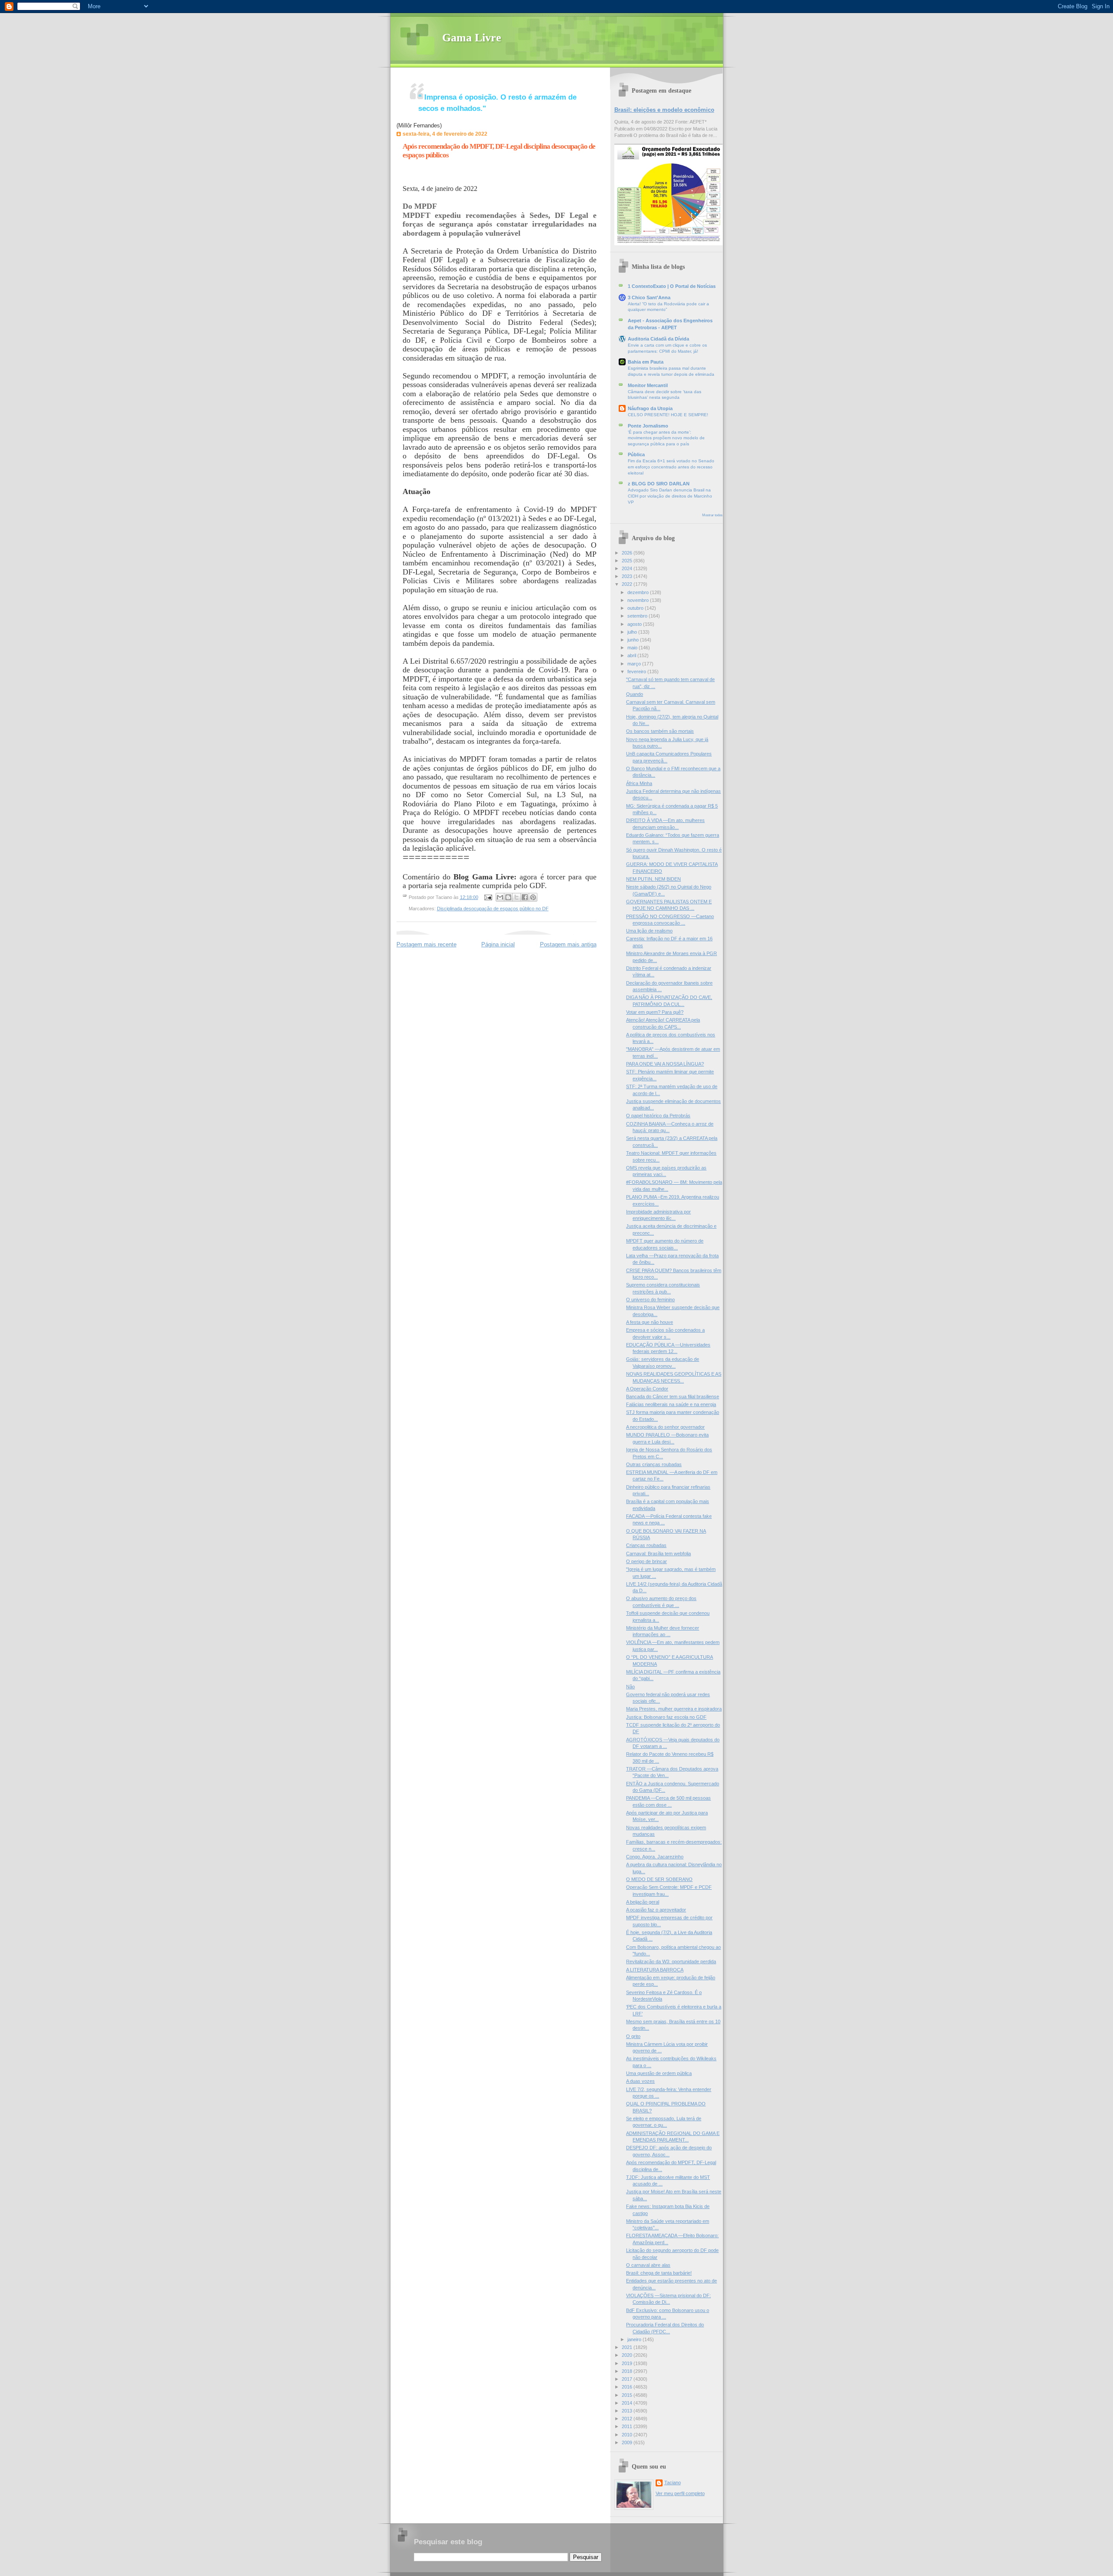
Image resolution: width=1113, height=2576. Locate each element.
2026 (628, 553)
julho (633, 632)
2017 (628, 2379)
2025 (628, 561)
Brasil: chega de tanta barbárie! (659, 2273)
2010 (628, 2435)
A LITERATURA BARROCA (655, 1970)
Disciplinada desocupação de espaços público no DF (493, 909)
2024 (628, 568)
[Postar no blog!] (508, 897)
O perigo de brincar (646, 1561)
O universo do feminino (650, 1300)
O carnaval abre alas (648, 2265)
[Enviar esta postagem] (488, 897)
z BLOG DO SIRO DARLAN (659, 484)
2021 (628, 2347)
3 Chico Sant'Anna (649, 297)
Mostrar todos (712, 515)
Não (630, 1687)
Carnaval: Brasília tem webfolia (658, 1554)
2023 (628, 576)
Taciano (673, 2482)
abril (632, 655)
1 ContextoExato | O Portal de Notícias (672, 286)
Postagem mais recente (427, 944)
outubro (636, 608)
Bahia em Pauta (646, 362)
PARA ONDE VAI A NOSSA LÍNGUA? (665, 1064)
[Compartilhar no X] (517, 897)
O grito (633, 2036)
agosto (635, 624)
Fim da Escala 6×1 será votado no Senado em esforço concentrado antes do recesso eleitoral (671, 467)
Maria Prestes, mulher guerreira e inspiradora (674, 1709)
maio (633, 648)
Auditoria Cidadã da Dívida (658, 339)
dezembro (639, 592)
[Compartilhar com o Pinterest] (533, 897)
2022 (628, 584)
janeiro (635, 2339)
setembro (638, 616)
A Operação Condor (647, 1389)
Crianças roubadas (646, 1545)
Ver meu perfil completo (680, 2493)
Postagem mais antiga (568, 944)
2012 (628, 2419)
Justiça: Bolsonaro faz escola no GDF (666, 1717)
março (635, 664)
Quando (635, 694)
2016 (628, 2387)
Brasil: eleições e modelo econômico (664, 110)
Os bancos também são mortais (660, 731)
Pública (636, 454)
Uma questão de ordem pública (659, 2073)
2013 (628, 2411)
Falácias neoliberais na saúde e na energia (671, 1404)
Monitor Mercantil (648, 385)
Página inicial (498, 944)
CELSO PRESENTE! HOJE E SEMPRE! (668, 415)
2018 (628, 2371)
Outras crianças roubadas (654, 1464)
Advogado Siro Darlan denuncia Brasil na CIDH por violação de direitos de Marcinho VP (670, 496)
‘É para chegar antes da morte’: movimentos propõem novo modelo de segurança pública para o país (666, 438)
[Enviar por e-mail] (500, 897)
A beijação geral (643, 1902)
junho (634, 640)
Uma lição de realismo (649, 931)
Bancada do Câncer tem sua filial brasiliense (673, 1397)
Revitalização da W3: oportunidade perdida (671, 1961)
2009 (628, 2442)
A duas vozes (640, 2081)
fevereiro (637, 672)
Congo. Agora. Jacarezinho (655, 1857)
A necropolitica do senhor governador (665, 1427)
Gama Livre (472, 38)
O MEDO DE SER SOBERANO (659, 1879)
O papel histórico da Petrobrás (658, 1116)
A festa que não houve (650, 1322)
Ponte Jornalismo (648, 426)
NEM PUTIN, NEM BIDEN (653, 879)
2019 (628, 2363)
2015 (628, 2395)
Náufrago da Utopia (650, 408)
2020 (628, 2355)
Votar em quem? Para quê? (655, 1012)
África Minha (639, 783)
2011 (628, 2426)
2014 (628, 2403)
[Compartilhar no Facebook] (525, 897)
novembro (639, 600)
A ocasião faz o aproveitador (656, 1910)
